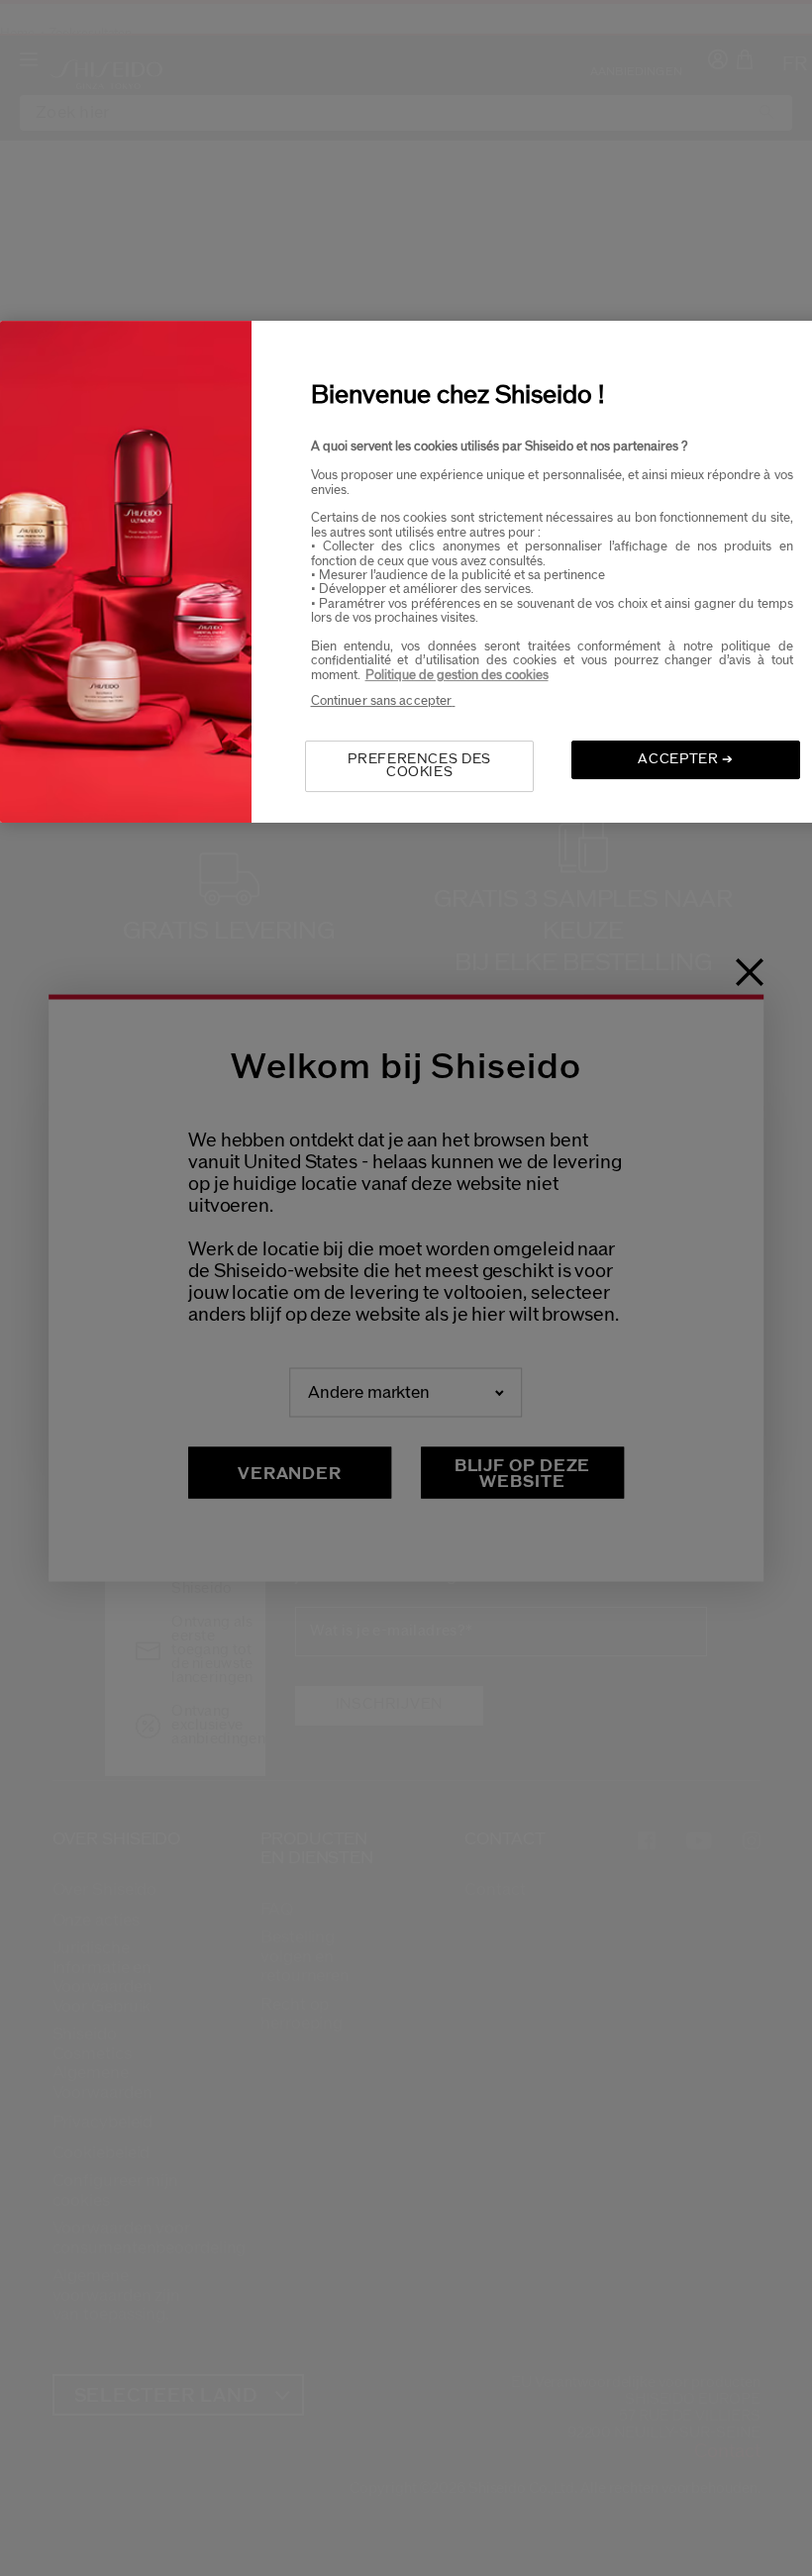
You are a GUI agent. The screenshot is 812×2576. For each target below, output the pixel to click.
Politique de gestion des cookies (457, 675)
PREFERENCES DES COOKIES (419, 766)
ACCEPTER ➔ (686, 759)
